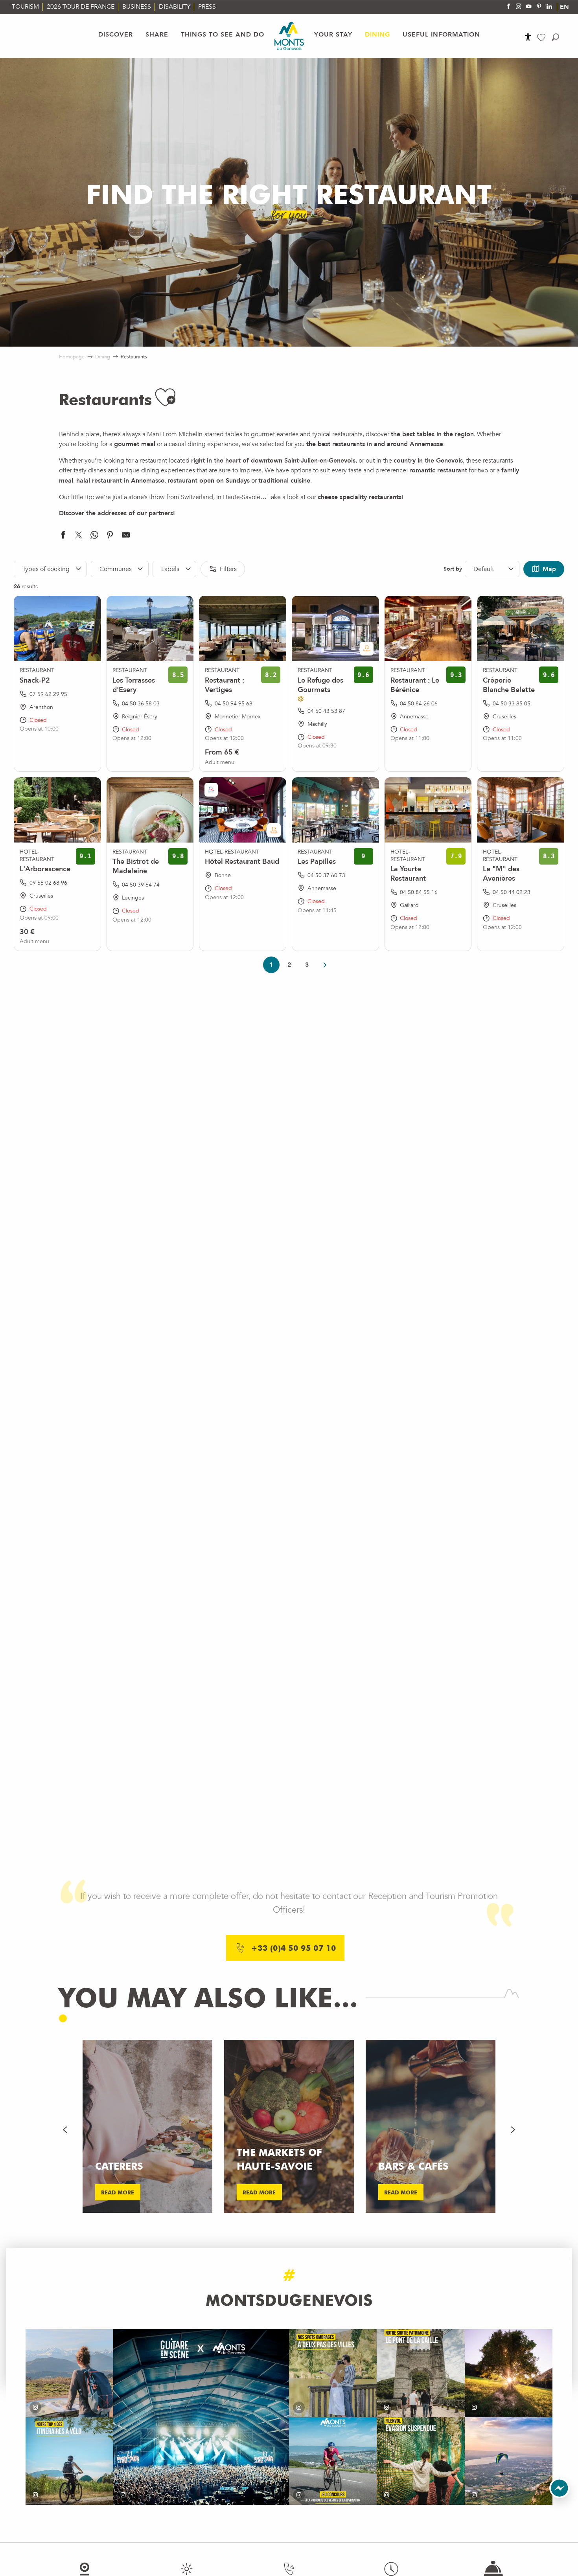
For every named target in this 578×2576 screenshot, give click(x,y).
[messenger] (560, 2496)
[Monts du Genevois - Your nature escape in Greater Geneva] (289, 36)
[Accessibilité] (528, 37)
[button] (555, 37)
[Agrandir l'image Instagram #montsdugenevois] (69, 2373)
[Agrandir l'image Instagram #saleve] (509, 2461)
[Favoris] (542, 38)
